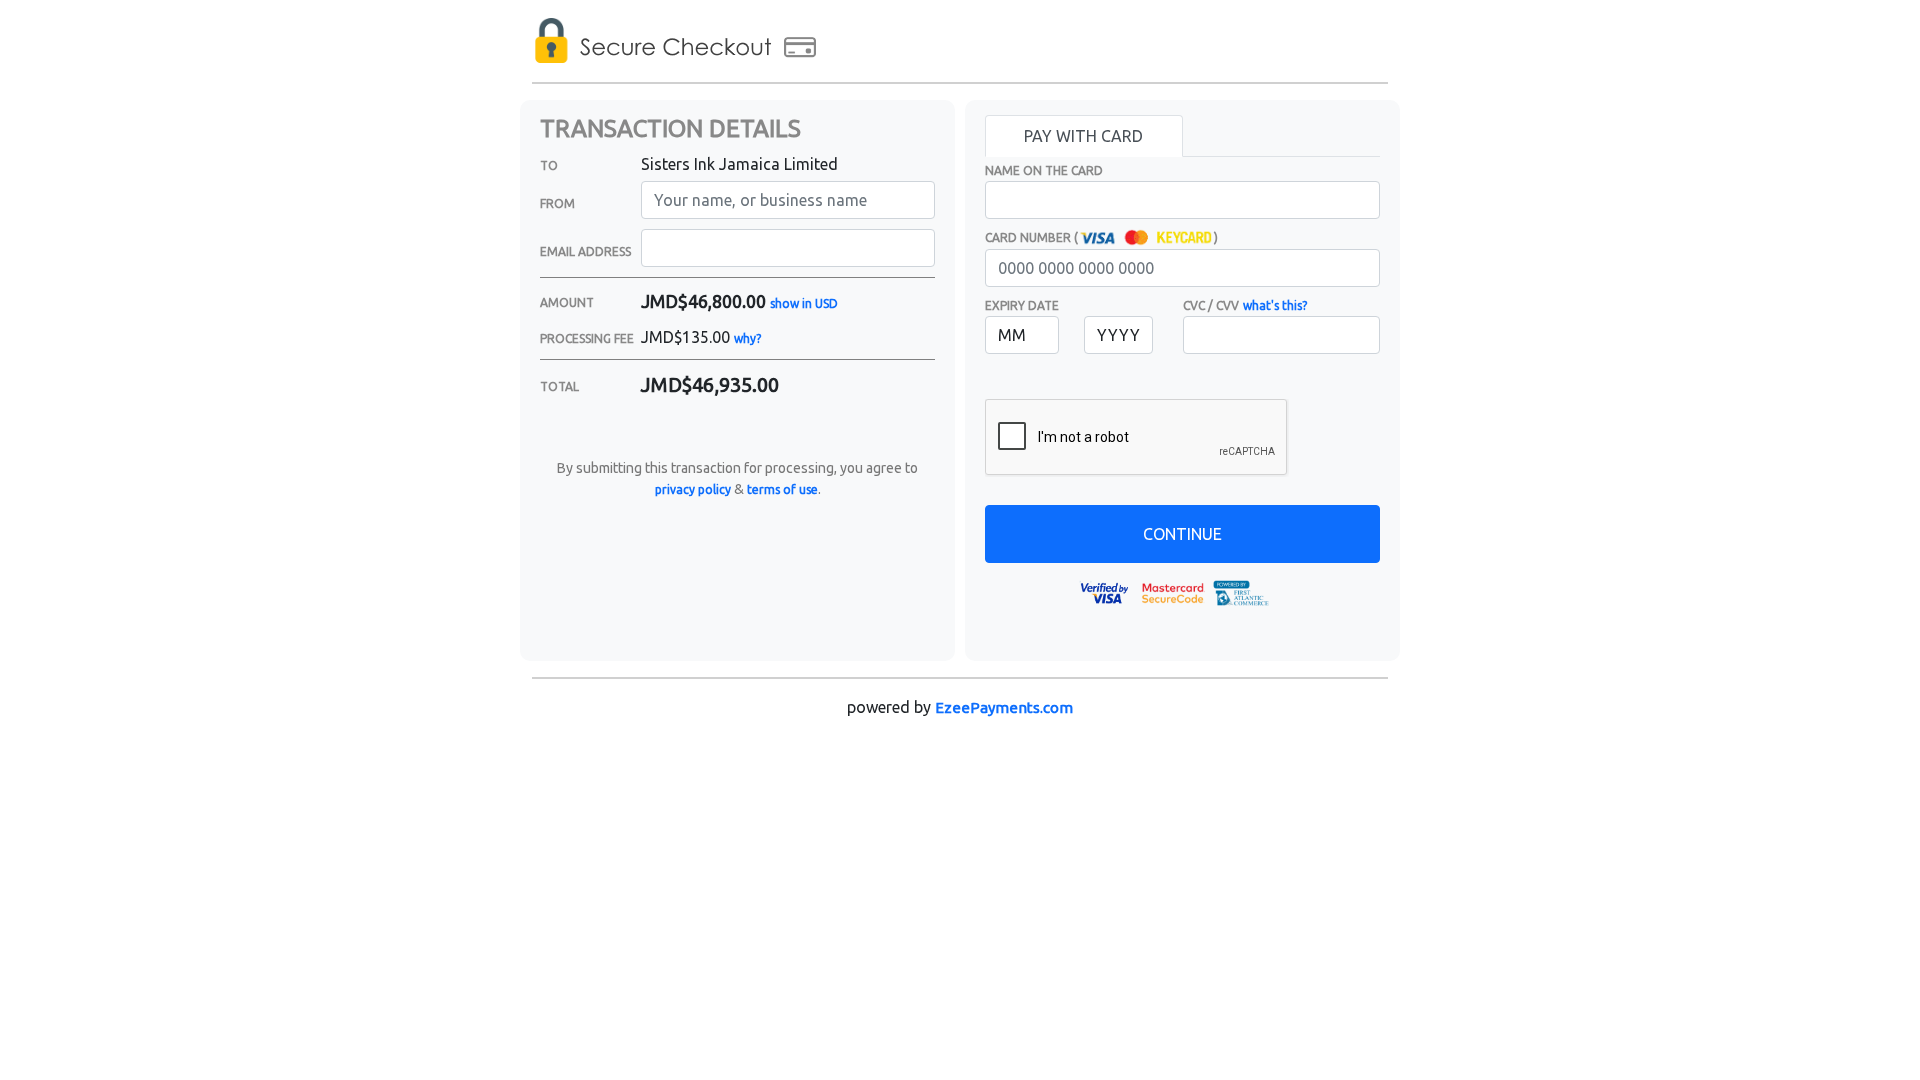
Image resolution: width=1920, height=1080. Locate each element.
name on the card (1044, 170)
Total (559, 386)
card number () (1101, 237)
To (549, 165)
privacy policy (693, 489)
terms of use (782, 489)
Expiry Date (1022, 305)
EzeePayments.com (1004, 707)
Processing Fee (587, 338)
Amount (567, 302)
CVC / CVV (1211, 305)
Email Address (585, 251)
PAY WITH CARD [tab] (1083, 136)
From (557, 203)
